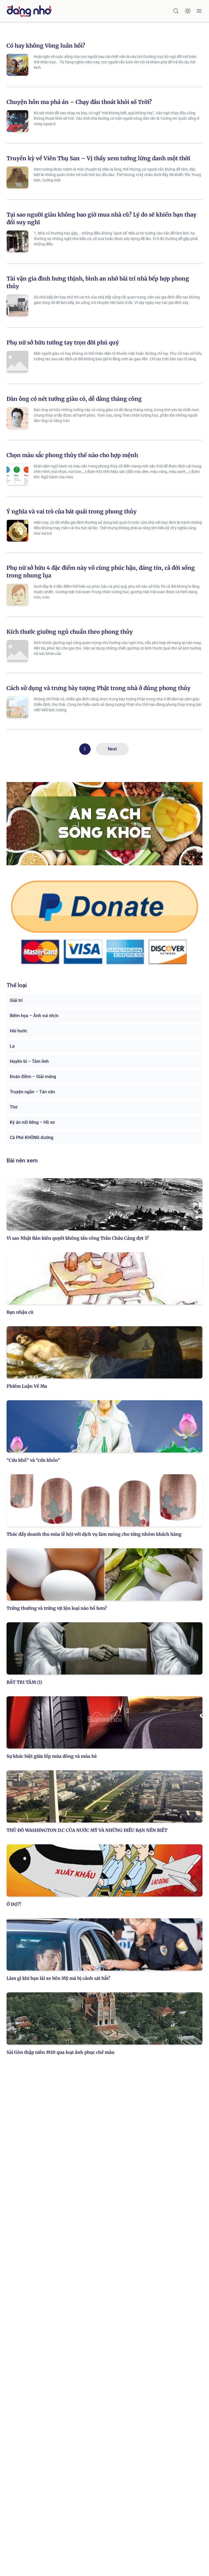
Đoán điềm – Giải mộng (33, 1077)
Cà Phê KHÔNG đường (32, 1138)
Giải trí (16, 1000)
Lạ (12, 1046)
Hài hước (19, 1031)
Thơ (14, 1107)
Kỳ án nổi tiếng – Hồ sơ (32, 1122)
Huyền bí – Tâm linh (29, 1061)
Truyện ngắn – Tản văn (32, 1092)
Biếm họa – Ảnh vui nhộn (34, 1016)
